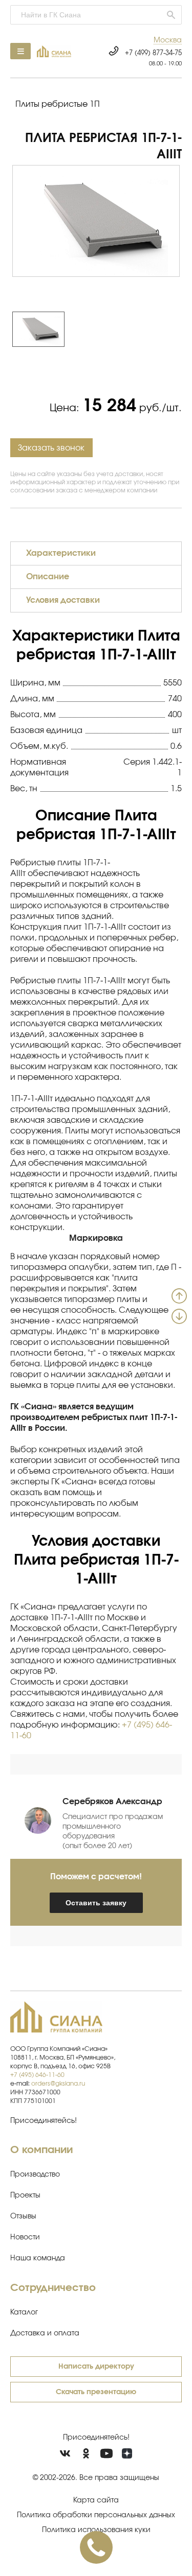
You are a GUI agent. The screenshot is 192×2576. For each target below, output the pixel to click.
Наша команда (38, 2258)
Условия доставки (63, 600)
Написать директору (96, 2367)
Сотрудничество (53, 2288)
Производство (35, 2175)
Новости (25, 2237)
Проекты (25, 2195)
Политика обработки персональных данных (96, 2515)
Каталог (24, 2312)
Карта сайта (96, 2500)
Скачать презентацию (96, 2392)
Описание (48, 577)
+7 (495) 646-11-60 (37, 2075)
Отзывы (23, 2216)
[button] (168, 41)
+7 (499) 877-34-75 (153, 53)
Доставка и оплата (45, 2333)
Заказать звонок (51, 448)
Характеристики (61, 553)
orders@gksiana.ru (58, 2084)
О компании (41, 2150)
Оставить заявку (96, 1903)
